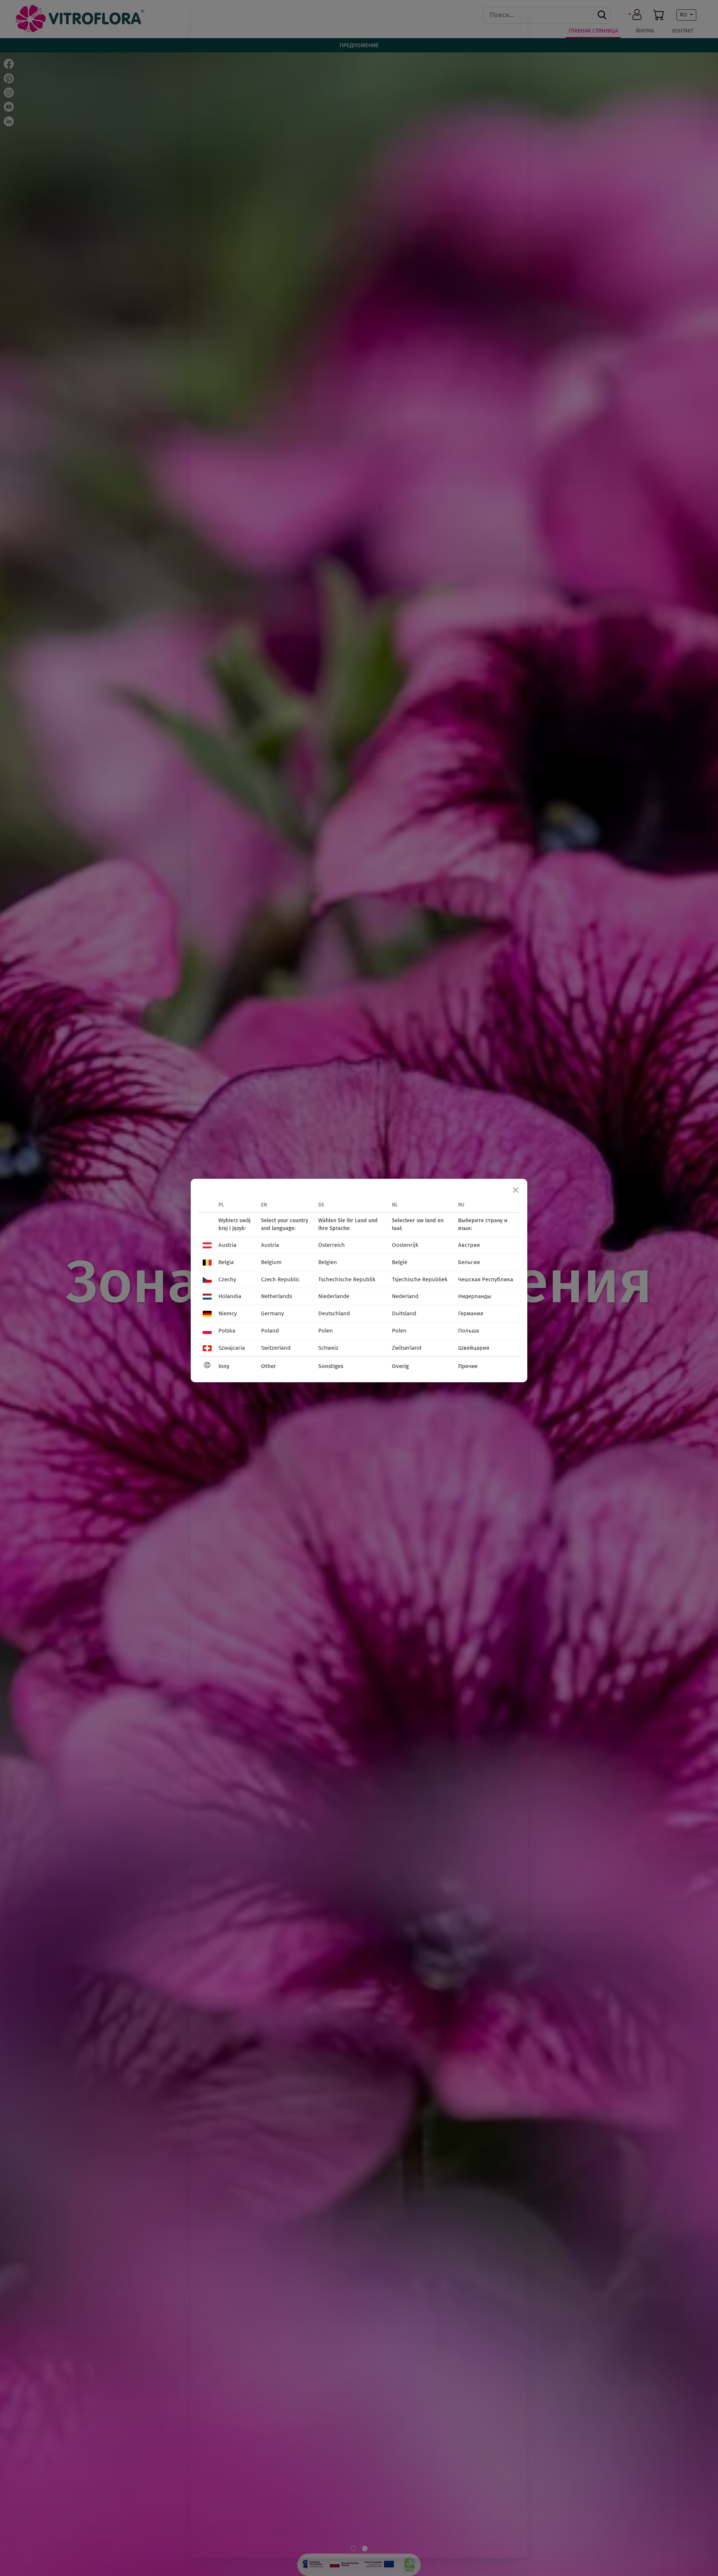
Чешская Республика (486, 1279)
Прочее (468, 1366)
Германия (471, 1313)
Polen (326, 1331)
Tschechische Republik (347, 1279)
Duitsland (404, 1313)
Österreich (332, 1245)
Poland (270, 1331)
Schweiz (328, 1348)
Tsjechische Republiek (420, 1279)
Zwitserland (407, 1348)
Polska (227, 1331)
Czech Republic (280, 1279)
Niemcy (228, 1313)
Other (269, 1366)
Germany (272, 1313)
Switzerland (276, 1348)
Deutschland (334, 1313)
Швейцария (474, 1348)
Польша (469, 1331)
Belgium (271, 1262)
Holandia (230, 1296)
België (400, 1262)
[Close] (516, 1190)
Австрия (469, 1245)
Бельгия (469, 1262)
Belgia (226, 1262)
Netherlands (277, 1296)
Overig (400, 1366)
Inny (224, 1366)
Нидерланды (475, 1296)
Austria (227, 1245)
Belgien (328, 1262)
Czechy (227, 1279)
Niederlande (334, 1296)
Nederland (405, 1296)
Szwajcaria (232, 1348)
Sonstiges (331, 1366)
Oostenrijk (405, 1245)
